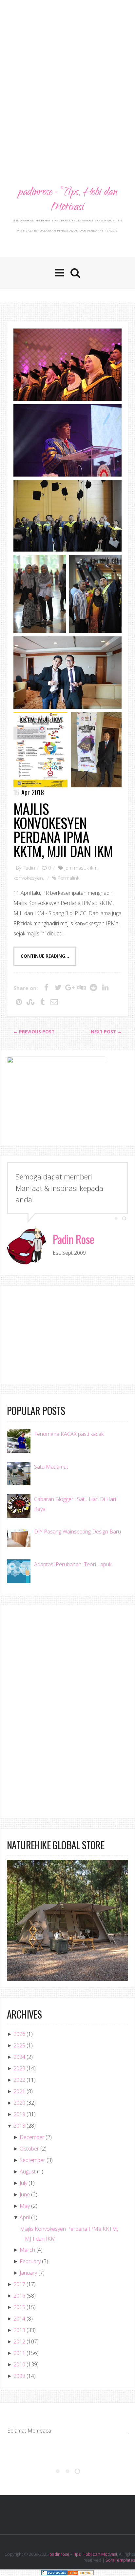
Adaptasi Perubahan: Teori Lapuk (73, 1564)
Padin (29, 868)
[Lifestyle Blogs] (54, 2573)
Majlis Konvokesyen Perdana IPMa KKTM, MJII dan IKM (63, 830)
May (25, 2206)
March (27, 2250)
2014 (19, 2319)
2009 (19, 2376)
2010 (19, 2364)
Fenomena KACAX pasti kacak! (69, 1434)
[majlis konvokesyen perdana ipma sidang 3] (67, 365)
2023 (19, 2068)
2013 (19, 2330)
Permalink (68, 878)
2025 (19, 2045)
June (25, 2194)
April (25, 2217)
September (32, 2160)
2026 (19, 2034)
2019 (19, 2114)
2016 (19, 2296)
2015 (19, 2307)
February (30, 2261)
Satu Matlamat (51, 1467)
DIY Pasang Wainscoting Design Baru (77, 1532)
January (28, 2273)
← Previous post (34, 1032)
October (29, 2149)
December (32, 2137)
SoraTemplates (120, 2560)
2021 (19, 2091)
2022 (19, 2080)
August (28, 2172)
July (23, 2183)
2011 (19, 2353)
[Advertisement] (67, 74)
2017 (19, 2284)
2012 (19, 2341)
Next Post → (106, 1032)
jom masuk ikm (81, 868)
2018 (19, 2126)
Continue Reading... (45, 956)
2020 (19, 2103)
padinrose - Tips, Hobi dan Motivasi (67, 200)
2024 (19, 2057)
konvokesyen (28, 878)
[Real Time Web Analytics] (81, 2573)
